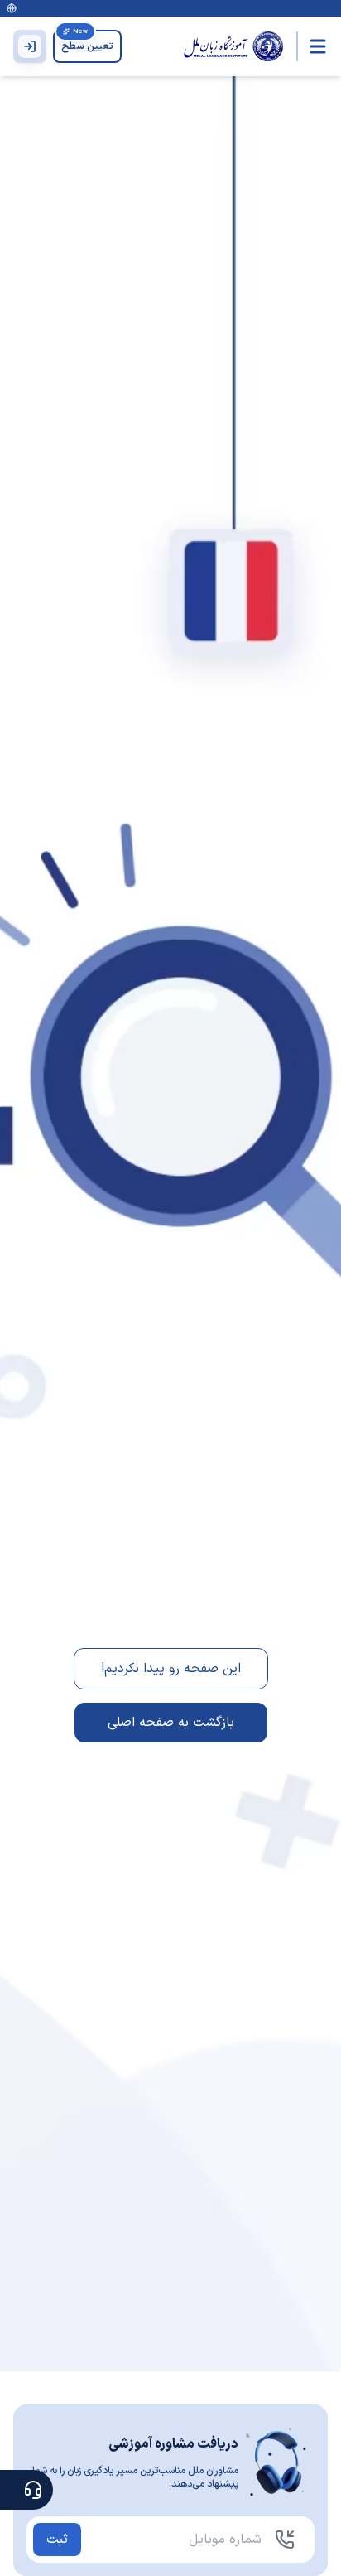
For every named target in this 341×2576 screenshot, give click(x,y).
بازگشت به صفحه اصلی (171, 1723)
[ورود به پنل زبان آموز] (30, 46)
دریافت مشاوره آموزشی (173, 2444)
